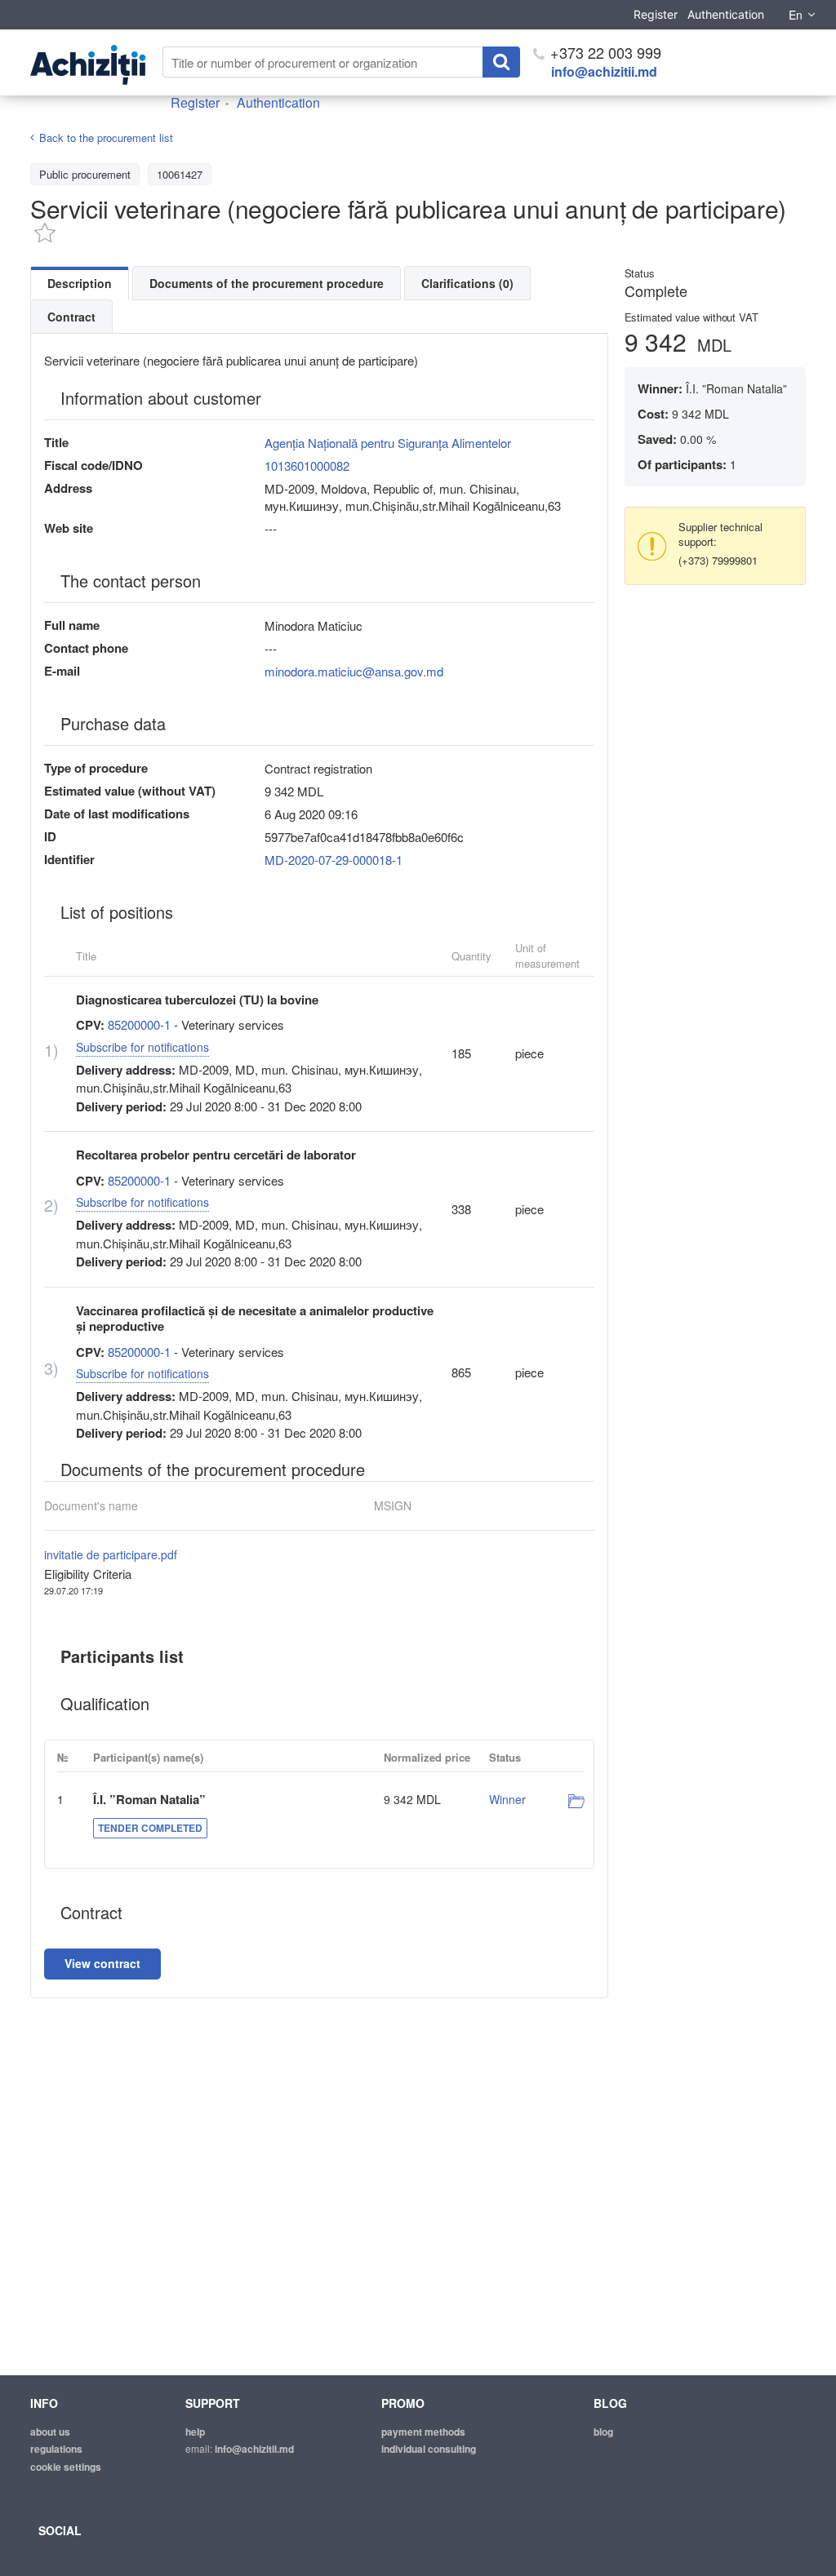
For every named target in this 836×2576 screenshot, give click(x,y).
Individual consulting (429, 2449)
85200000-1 (139, 1024)
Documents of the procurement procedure (267, 283)
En (796, 15)
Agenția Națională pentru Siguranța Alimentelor (388, 443)
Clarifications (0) (467, 283)
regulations (56, 2449)
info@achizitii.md (604, 71)
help (195, 2432)
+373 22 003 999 (604, 52)
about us (50, 2432)
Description (80, 283)
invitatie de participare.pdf (111, 1554)
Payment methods (423, 2432)
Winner (507, 1799)
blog (603, 2432)
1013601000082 (307, 466)
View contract (102, 1963)
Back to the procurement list (106, 137)
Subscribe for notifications (142, 1047)
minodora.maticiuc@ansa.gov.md (354, 671)
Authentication (726, 14)
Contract (71, 317)
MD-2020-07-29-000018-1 (334, 860)
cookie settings (66, 2467)
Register (656, 14)
